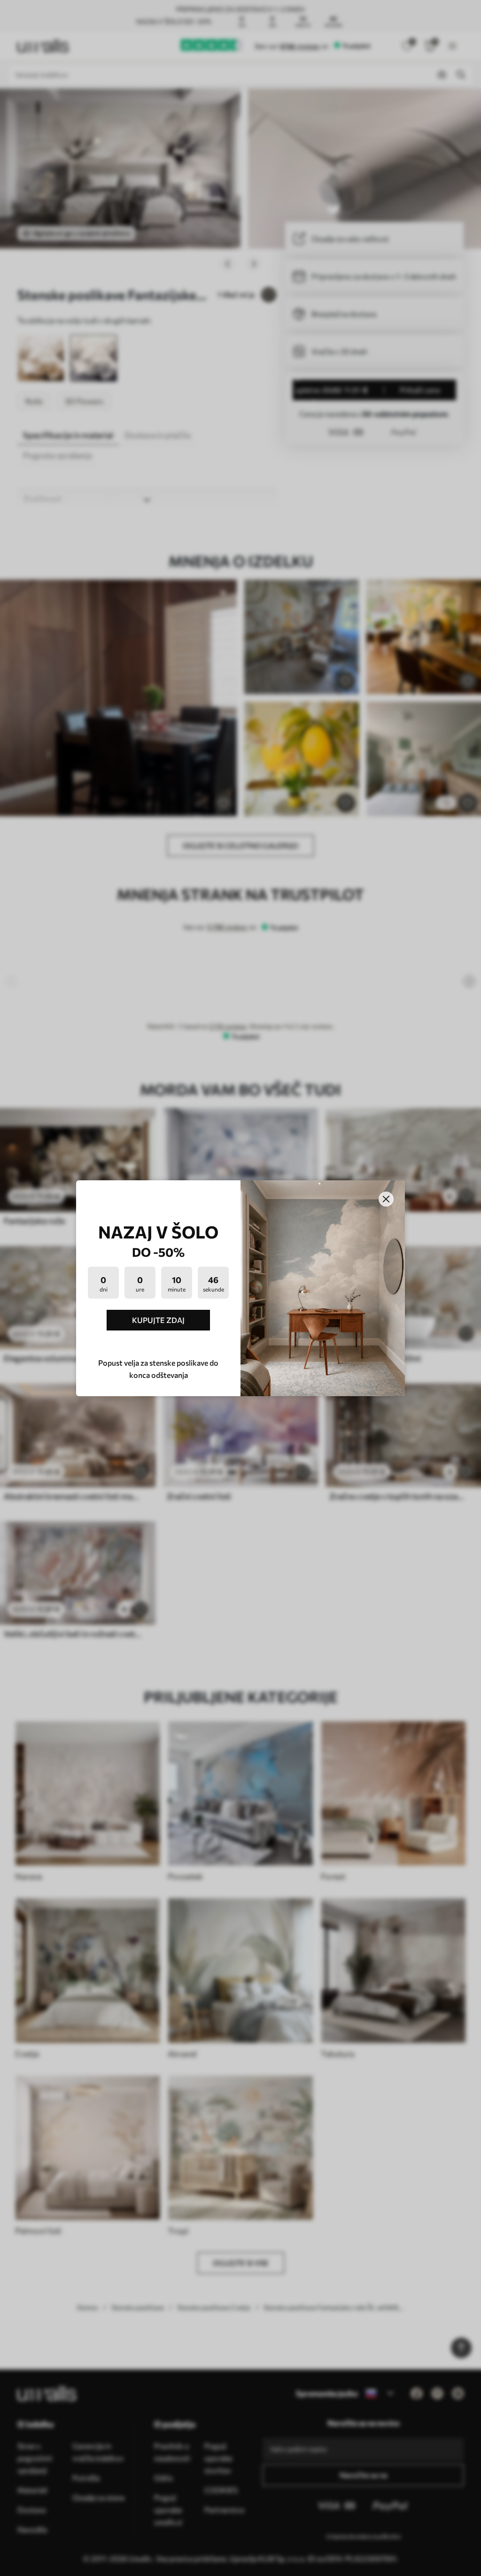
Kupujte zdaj (158, 1320)
